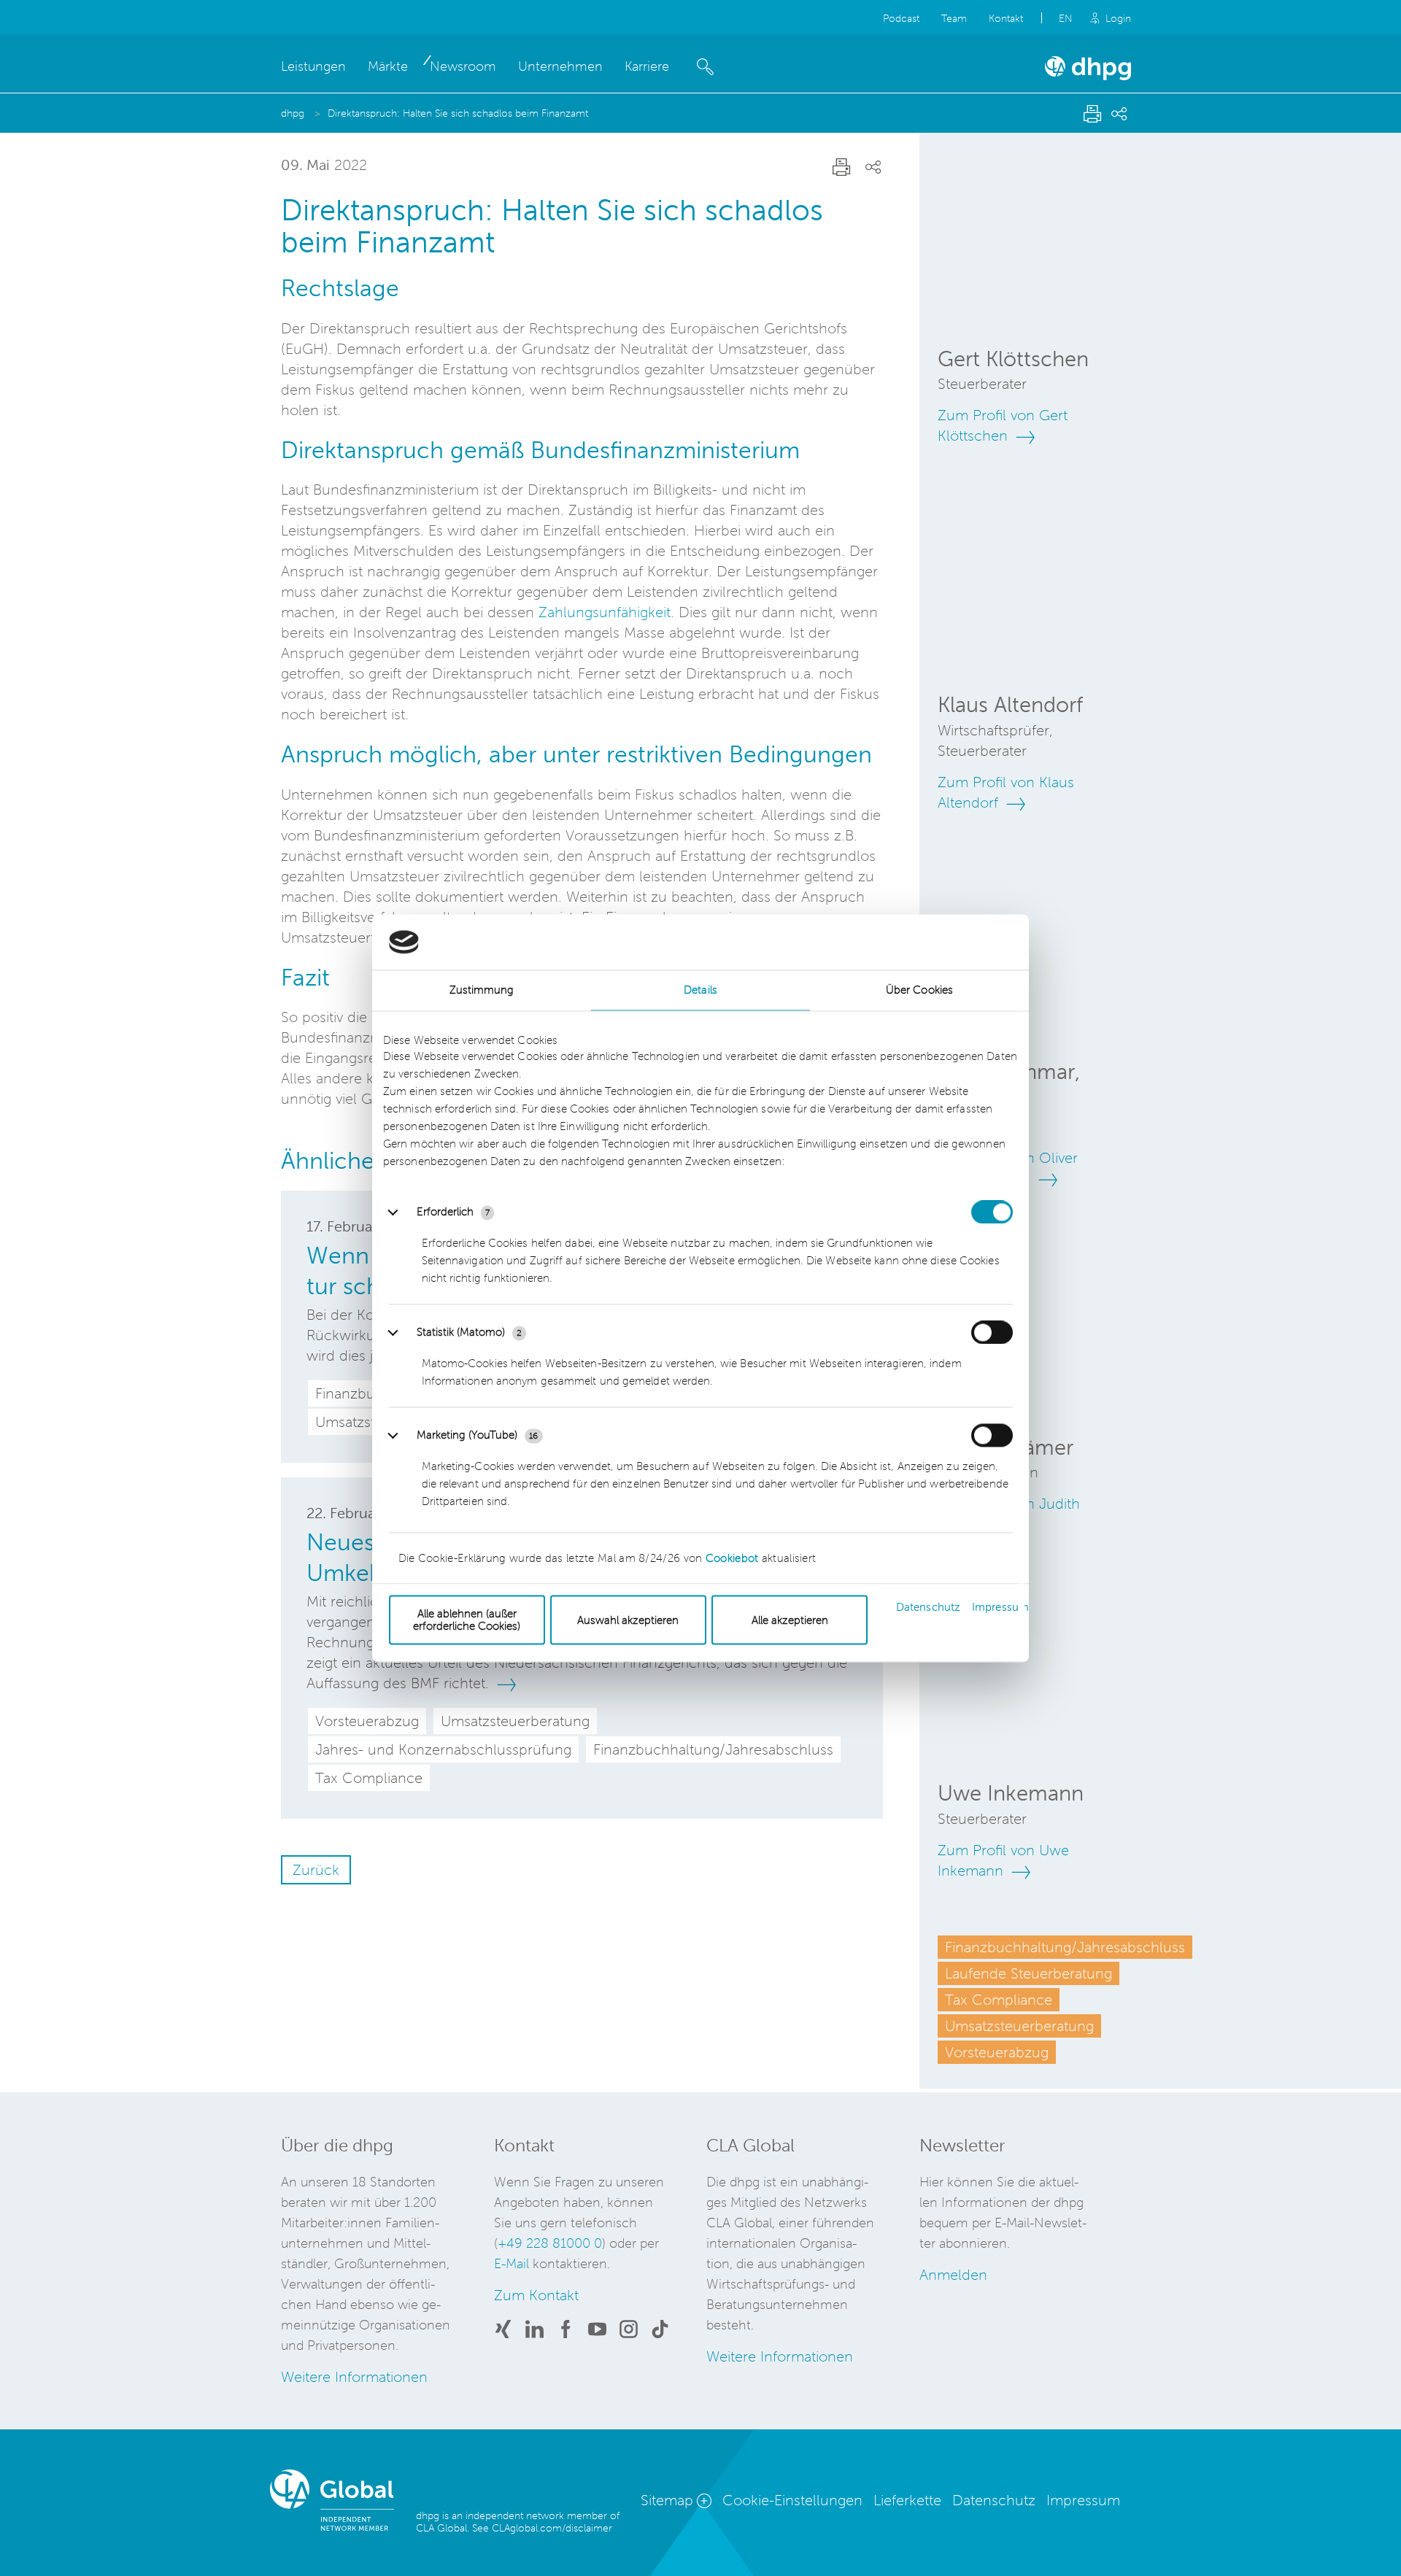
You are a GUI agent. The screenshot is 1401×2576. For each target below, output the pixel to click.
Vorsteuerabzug (997, 2052)
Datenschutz (928, 1608)
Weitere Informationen (354, 2377)
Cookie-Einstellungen (792, 2500)
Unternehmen (560, 66)
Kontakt (1006, 18)
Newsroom (463, 66)
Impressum (1000, 1608)
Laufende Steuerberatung (1028, 1973)
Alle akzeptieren (790, 1620)
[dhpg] (1088, 76)
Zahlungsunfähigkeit (605, 612)
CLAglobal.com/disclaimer (552, 2528)
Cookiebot (732, 1558)
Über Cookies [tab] (919, 990)
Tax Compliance (999, 2000)
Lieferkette (907, 2500)
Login (1118, 18)
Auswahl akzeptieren (628, 1620)
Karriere (647, 66)
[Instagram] (629, 2332)
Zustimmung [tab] (482, 990)
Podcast (901, 18)
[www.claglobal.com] (343, 2503)
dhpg (294, 113)
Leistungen (313, 66)
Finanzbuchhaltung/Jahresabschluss (1065, 1947)
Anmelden (953, 2275)
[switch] (992, 1333)
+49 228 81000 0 (550, 2243)
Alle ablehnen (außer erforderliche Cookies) (467, 1620)
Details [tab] (700, 990)
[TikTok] (660, 2332)
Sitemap (667, 2500)
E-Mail (512, 2264)
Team (954, 18)
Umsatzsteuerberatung (1019, 2026)
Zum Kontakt (536, 2295)
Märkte (388, 66)
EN (1066, 18)
